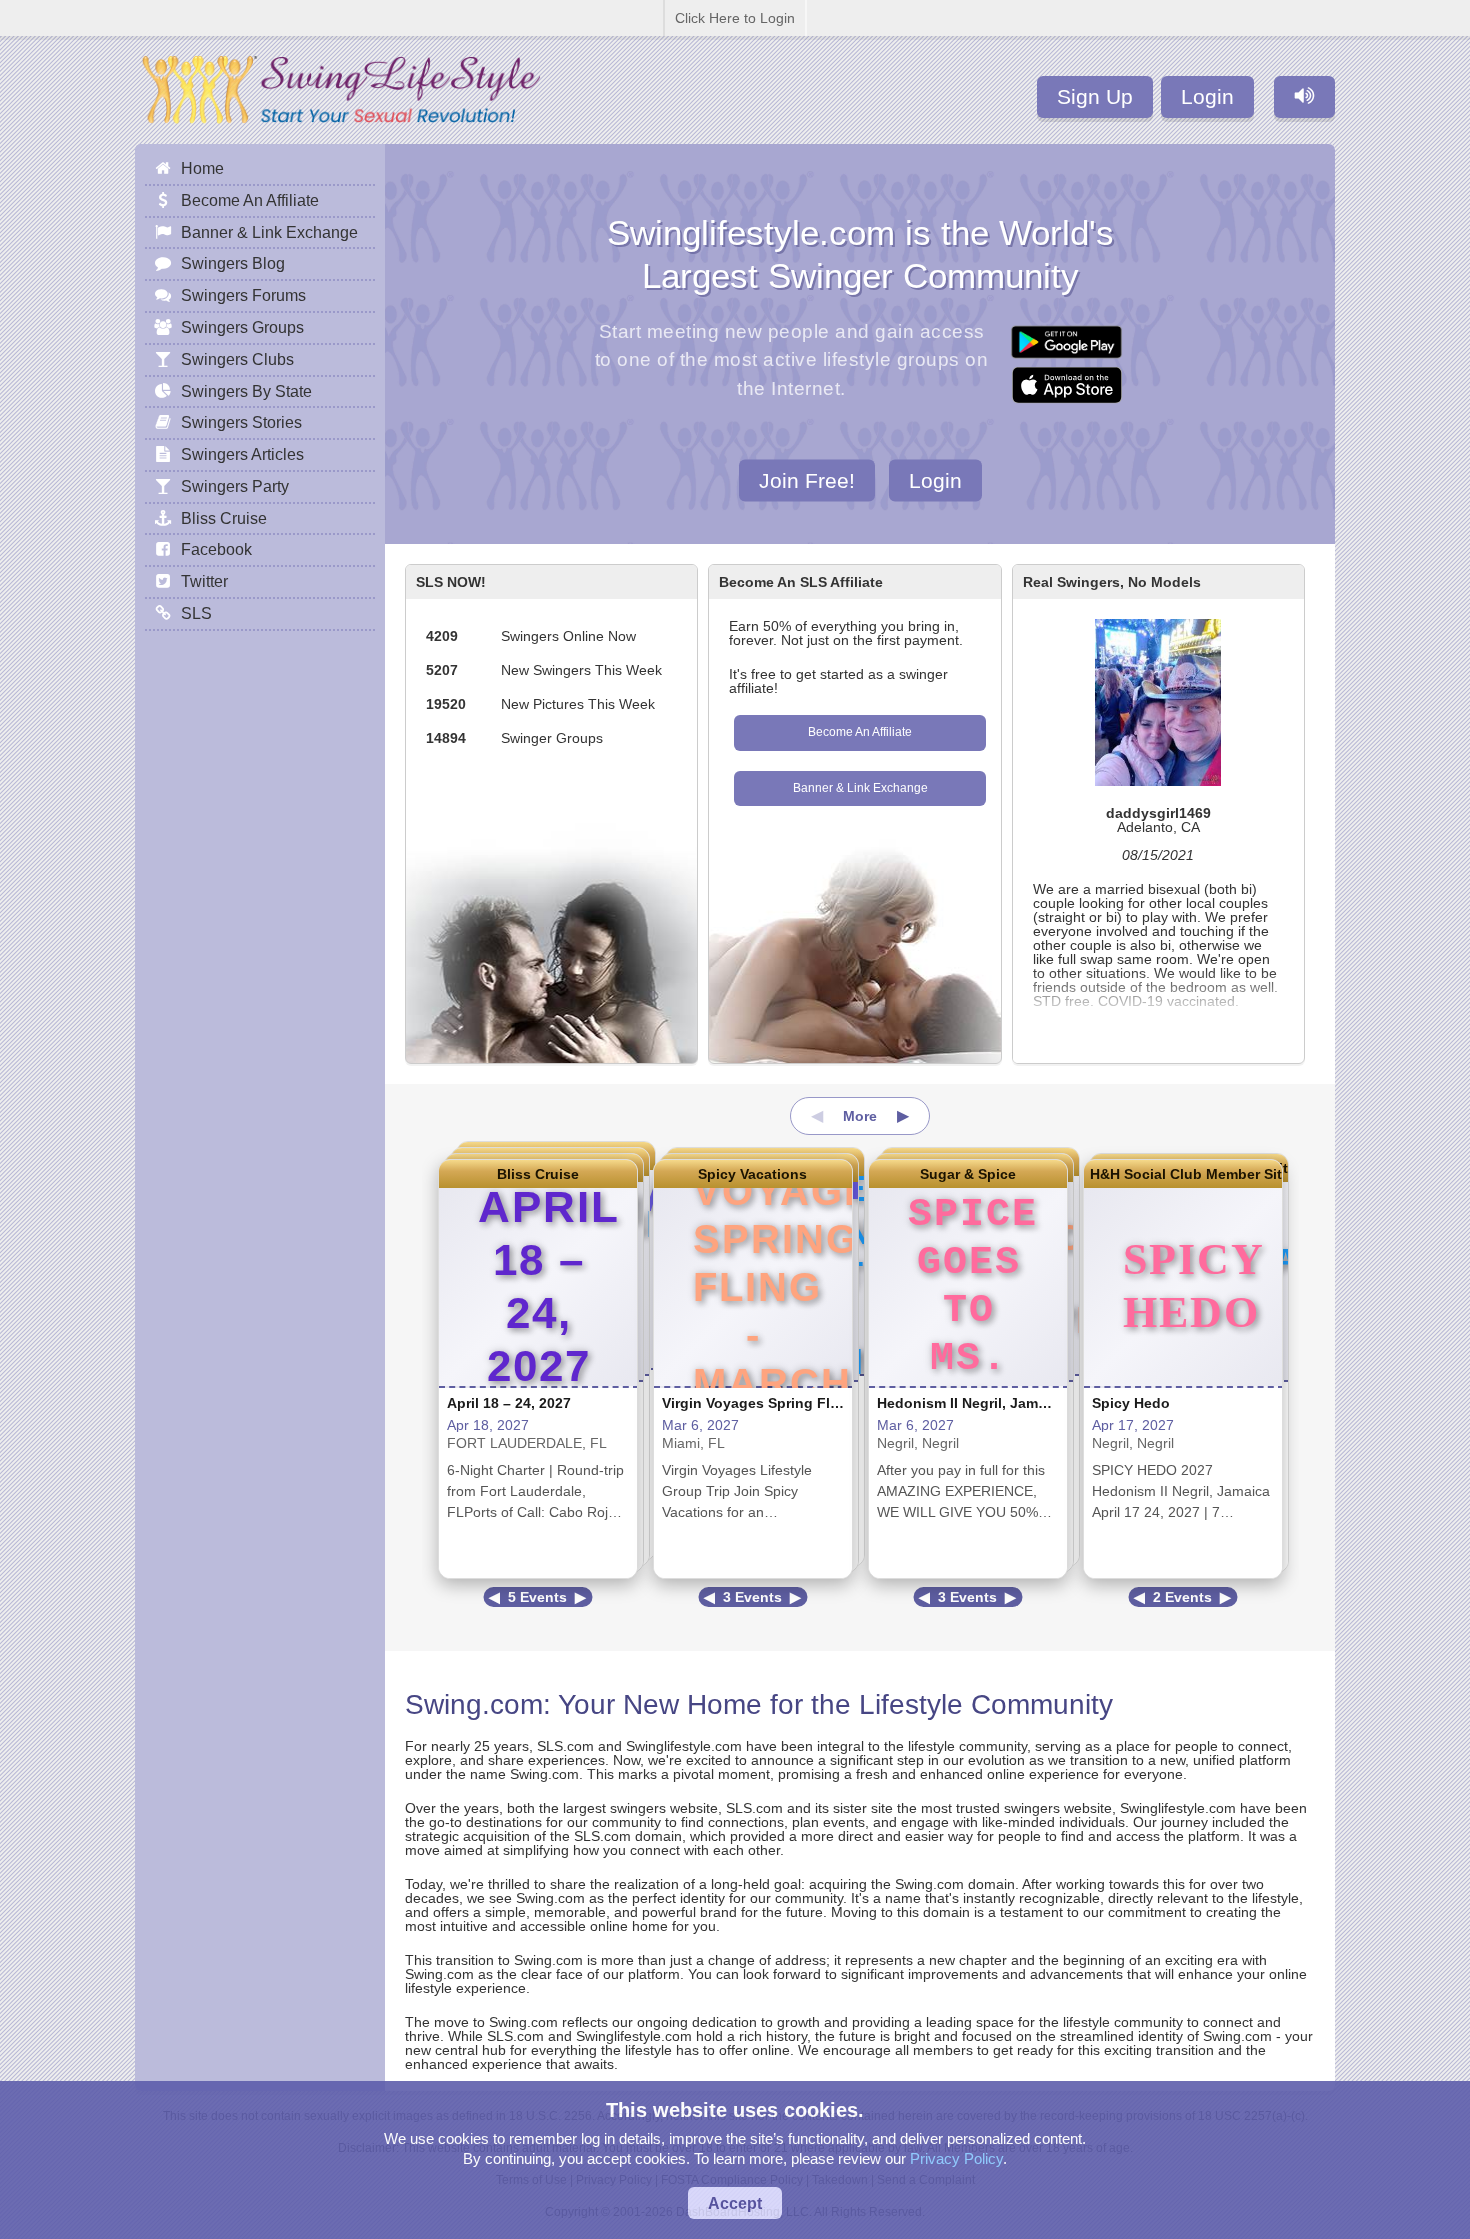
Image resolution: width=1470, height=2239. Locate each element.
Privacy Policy (956, 2158)
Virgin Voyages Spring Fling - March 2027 (802, 1403)
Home (202, 168)
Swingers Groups (242, 327)
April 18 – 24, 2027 (509, 1403)
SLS (196, 613)
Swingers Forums (243, 295)
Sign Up (1095, 96)
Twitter (204, 581)
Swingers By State (246, 391)
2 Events (1182, 1597)
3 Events (752, 1597)
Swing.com (474, 1704)
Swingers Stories (241, 422)
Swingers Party (235, 486)
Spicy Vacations (752, 1174)
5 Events (537, 1597)
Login (1207, 96)
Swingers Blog (233, 263)
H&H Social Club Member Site (1183, 1174)
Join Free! (807, 479)
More (860, 1116)
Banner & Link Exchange (860, 788)
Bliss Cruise (538, 1174)
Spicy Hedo (1131, 1403)
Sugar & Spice (968, 1174)
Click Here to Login (735, 18)
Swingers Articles (242, 454)
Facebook (216, 549)
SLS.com (565, 1746)
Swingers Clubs (237, 359)
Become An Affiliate (860, 732)
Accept (735, 2203)
